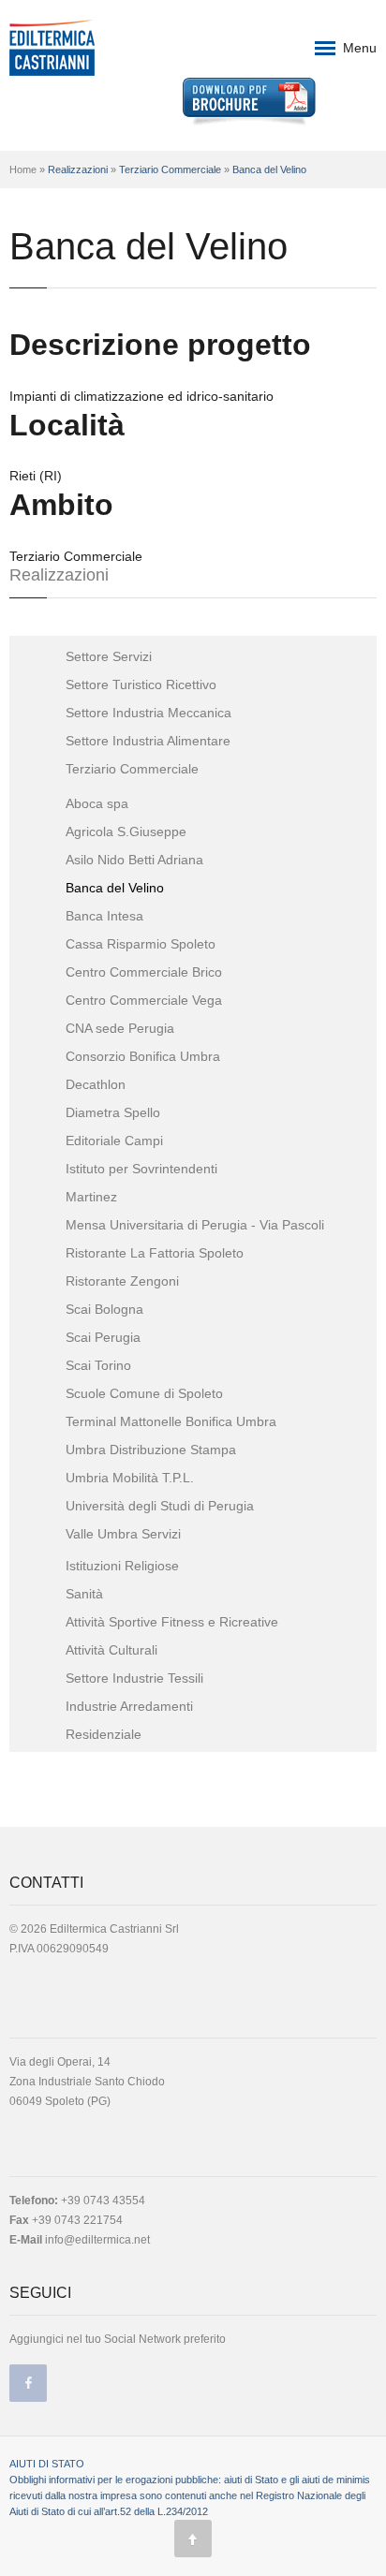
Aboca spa (97, 803)
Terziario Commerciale (170, 169)
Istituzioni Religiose (122, 1566)
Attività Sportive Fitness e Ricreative (172, 1622)
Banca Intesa (104, 916)
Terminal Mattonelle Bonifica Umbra (171, 1421)
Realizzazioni (78, 169)
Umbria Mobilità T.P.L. (130, 1478)
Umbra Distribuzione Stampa (151, 1450)
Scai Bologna (104, 1309)
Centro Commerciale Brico (144, 972)
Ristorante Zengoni (122, 1281)
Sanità (84, 1594)
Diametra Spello (113, 1112)
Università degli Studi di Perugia (160, 1506)
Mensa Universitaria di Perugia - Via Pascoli (195, 1225)
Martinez (91, 1197)
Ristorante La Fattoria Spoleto (155, 1253)
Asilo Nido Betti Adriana (134, 860)
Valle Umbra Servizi (123, 1534)
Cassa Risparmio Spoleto (141, 944)
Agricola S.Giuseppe (126, 832)
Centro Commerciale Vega (144, 1000)
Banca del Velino (269, 169)
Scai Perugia (103, 1337)
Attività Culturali (111, 1650)
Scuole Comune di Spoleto (144, 1393)
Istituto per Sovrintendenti (141, 1169)
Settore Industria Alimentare (148, 741)
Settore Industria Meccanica (148, 713)
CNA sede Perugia (120, 1028)
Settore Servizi (109, 656)
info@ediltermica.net (97, 2240)
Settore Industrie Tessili (134, 1678)
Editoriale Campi (114, 1141)
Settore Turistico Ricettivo (141, 684)
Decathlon (96, 1084)
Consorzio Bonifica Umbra (143, 1056)
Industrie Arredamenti (129, 1706)
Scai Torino (98, 1365)
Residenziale (104, 1734)
